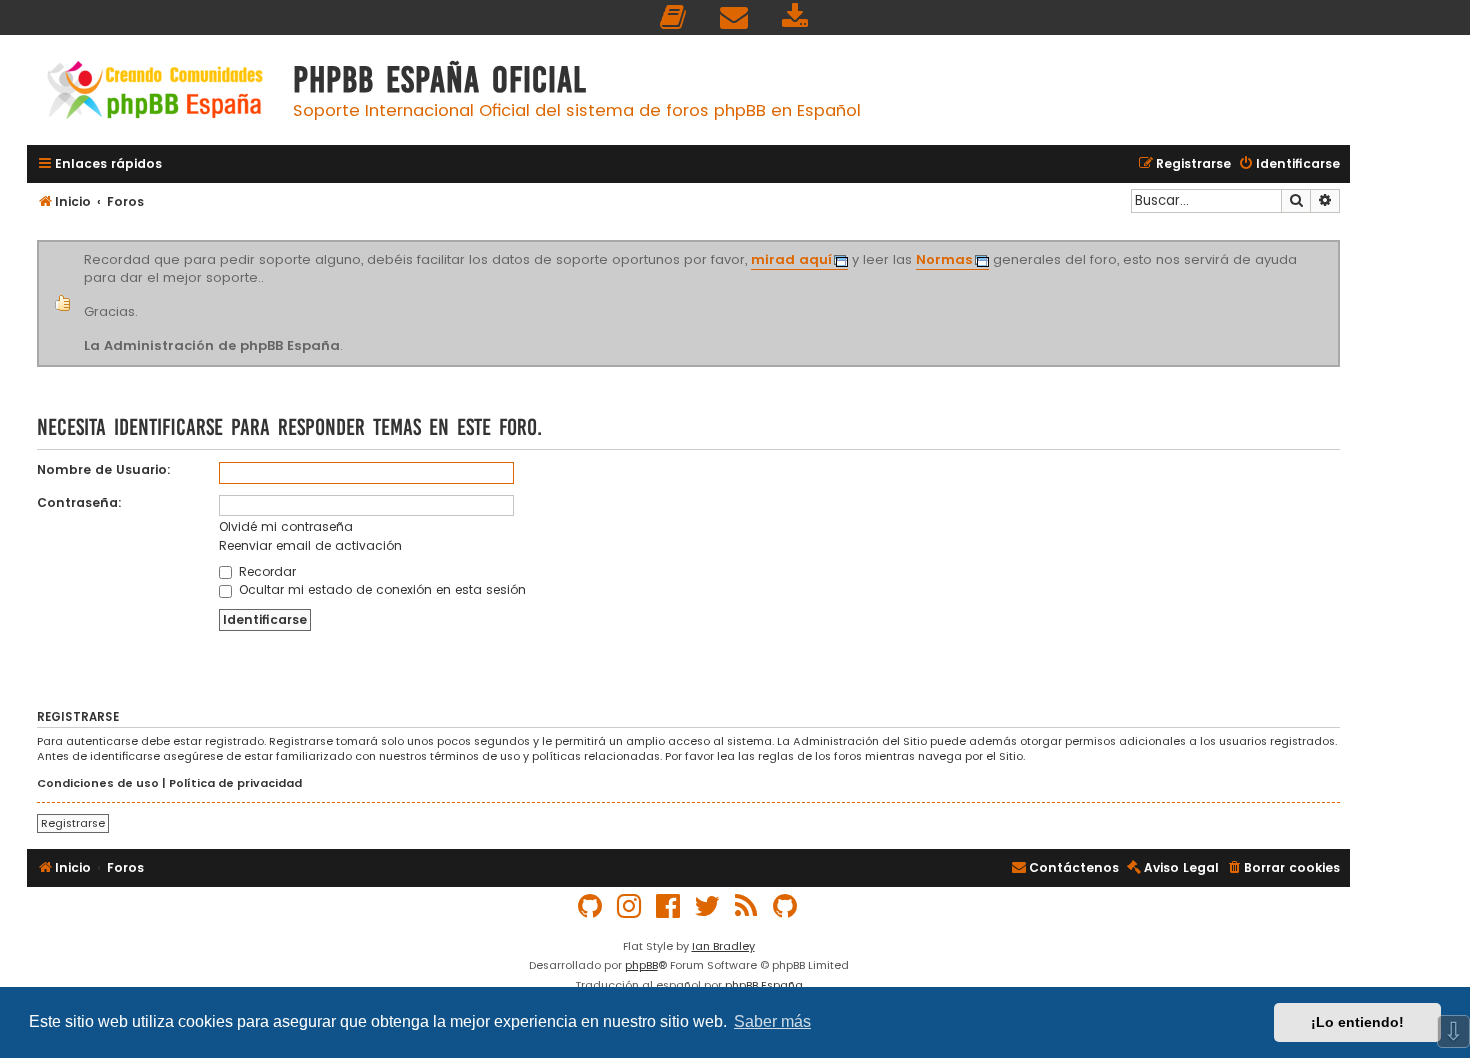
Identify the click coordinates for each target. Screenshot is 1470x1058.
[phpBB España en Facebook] (669, 906)
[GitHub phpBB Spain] (591, 906)
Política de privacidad (235, 783)
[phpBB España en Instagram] (630, 906)
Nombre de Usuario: (104, 469)
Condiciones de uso (98, 783)
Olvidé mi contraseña (286, 526)
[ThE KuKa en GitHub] (786, 906)
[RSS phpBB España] (747, 906)
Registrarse (73, 823)
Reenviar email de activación (310, 545)
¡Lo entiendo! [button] (1357, 1022)
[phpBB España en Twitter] (708, 906)
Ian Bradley (723, 946)
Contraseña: (79, 502)
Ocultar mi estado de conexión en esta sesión (380, 589)
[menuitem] (674, 17)
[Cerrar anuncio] (1337, 244)
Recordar (265, 571)
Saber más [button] (772, 1021)
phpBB (641, 965)
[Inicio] (155, 92)
